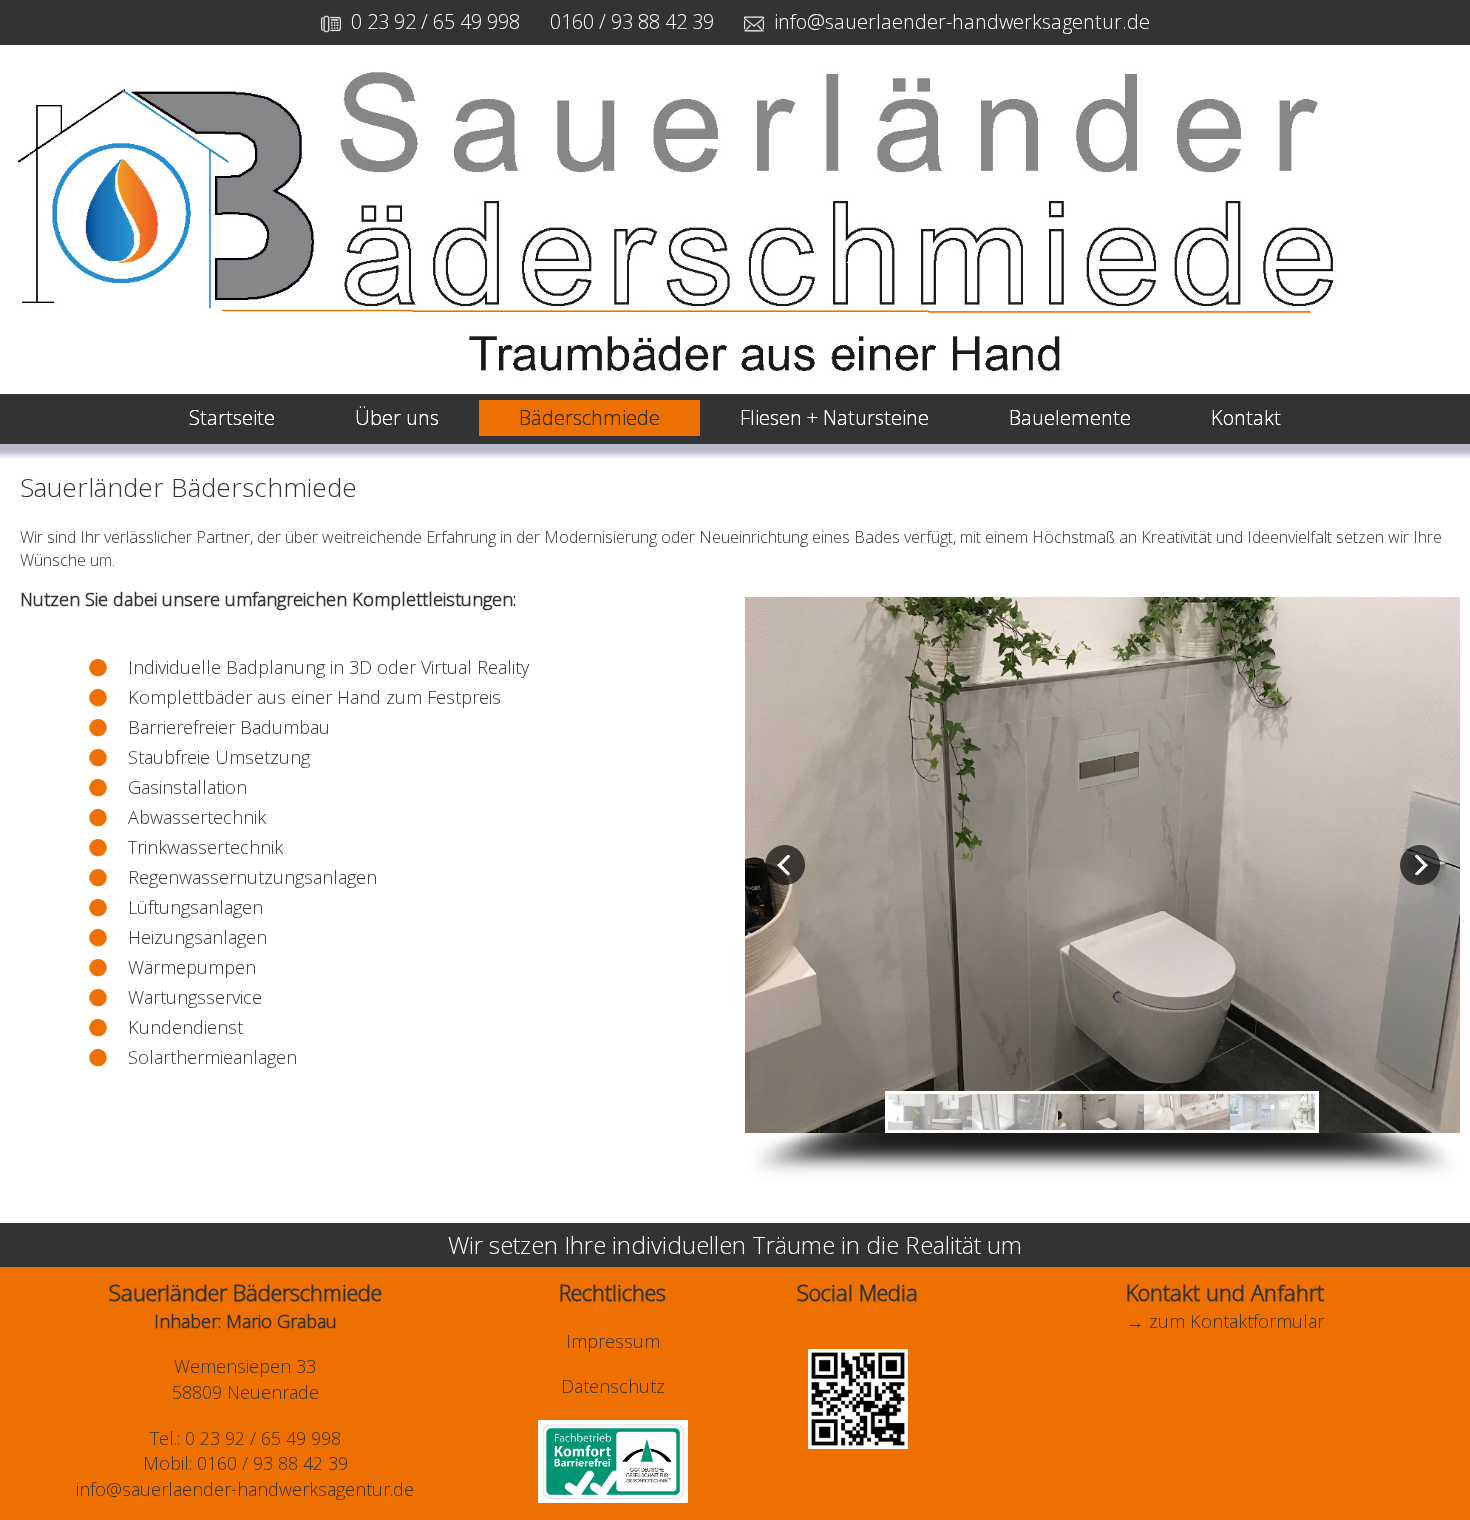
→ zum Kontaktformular (1225, 1321)
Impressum (613, 1341)
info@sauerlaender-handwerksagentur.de (962, 21)
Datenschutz (613, 1386)
